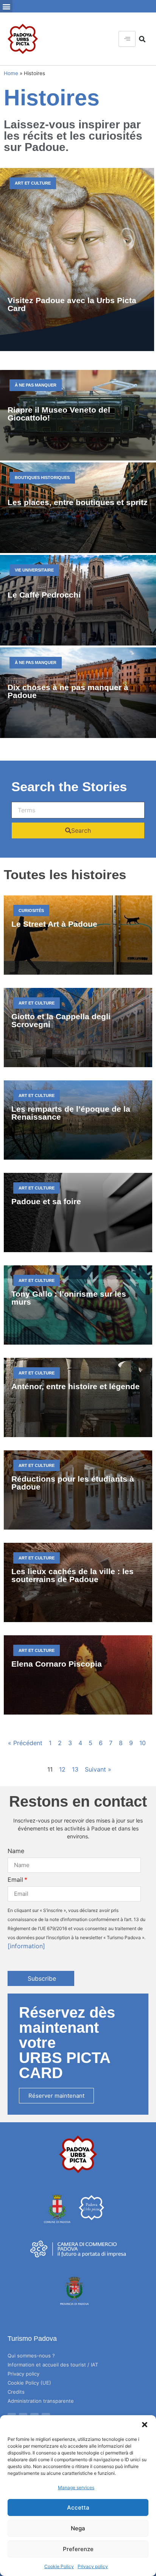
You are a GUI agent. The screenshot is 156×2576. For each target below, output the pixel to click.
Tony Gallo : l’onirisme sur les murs (69, 1298)
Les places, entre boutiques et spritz (78, 502)
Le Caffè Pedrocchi (44, 595)
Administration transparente (41, 2401)
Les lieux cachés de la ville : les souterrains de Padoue (73, 1575)
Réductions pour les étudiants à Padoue (73, 1483)
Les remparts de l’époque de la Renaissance (71, 1113)
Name (16, 1851)
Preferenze (78, 2549)
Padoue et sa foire (46, 1201)
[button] (145, 2425)
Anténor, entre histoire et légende (76, 1386)
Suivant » (98, 1769)
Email (15, 1880)
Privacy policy (93, 2566)
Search (81, 830)
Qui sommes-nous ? (31, 2356)
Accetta (78, 2507)
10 (143, 1743)
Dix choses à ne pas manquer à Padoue (68, 691)
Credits (16, 2392)
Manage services (76, 2487)
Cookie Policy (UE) (29, 2383)
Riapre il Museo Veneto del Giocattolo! (59, 414)
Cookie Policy (59, 2566)
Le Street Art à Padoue (54, 924)
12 (62, 1769)
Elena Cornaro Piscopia (57, 1664)
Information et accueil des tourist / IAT (53, 2365)
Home (11, 73)
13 (75, 1769)
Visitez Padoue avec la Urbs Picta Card (72, 304)
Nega (78, 2528)
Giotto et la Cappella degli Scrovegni (61, 1020)
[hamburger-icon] (127, 39)
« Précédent (25, 1743)
